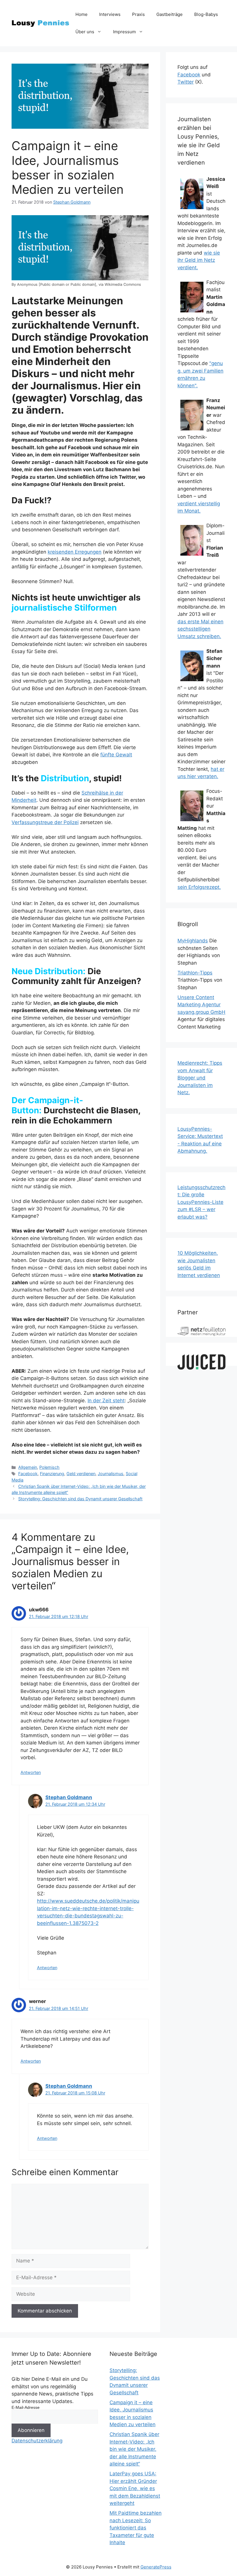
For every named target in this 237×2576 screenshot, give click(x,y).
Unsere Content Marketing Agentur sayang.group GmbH (201, 1005)
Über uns (85, 32)
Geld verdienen (81, 1474)
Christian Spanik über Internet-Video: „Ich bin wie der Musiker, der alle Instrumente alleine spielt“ (134, 2449)
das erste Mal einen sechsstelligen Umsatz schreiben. (200, 629)
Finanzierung (52, 1474)
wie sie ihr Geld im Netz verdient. (199, 260)
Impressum (124, 32)
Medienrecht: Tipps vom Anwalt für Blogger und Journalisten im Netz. (200, 1078)
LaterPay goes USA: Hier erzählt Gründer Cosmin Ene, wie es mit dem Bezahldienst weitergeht (135, 2488)
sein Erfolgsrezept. (199, 887)
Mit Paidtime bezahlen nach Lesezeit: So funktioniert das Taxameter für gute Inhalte (136, 2528)
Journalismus (111, 1474)
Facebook (28, 1474)
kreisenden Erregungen (75, 552)
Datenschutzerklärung (37, 2441)
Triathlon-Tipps (195, 973)
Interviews (110, 14)
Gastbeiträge (170, 14)
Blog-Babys (206, 14)
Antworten (31, 1772)
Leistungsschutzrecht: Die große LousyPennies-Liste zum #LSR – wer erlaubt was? (201, 1202)
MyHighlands (193, 941)
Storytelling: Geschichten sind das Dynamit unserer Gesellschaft (80, 1499)
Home (82, 14)
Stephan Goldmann (69, 1797)
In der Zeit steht (106, 1401)
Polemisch (49, 1467)
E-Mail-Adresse (26, 2407)
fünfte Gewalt (116, 755)
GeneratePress (156, 2567)
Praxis (138, 14)
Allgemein (28, 1467)
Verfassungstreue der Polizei (45, 822)
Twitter (186, 82)
